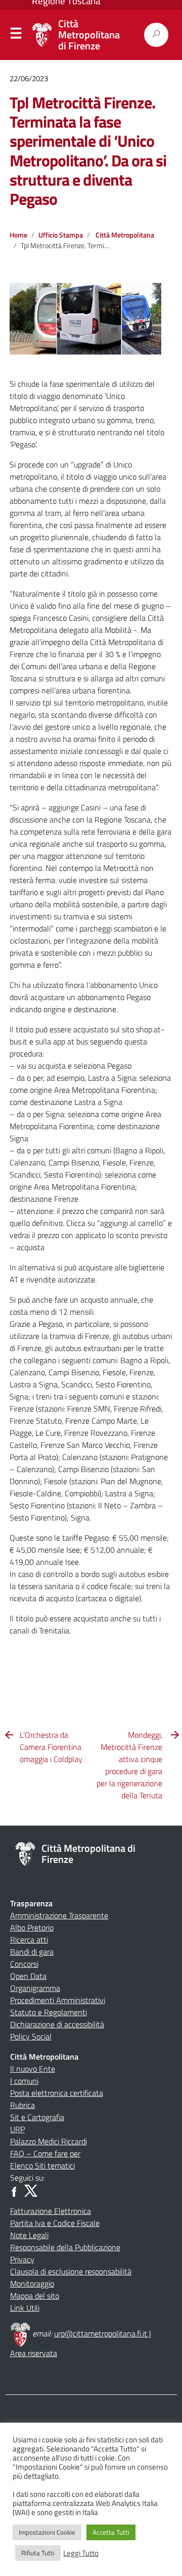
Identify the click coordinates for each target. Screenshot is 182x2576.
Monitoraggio (32, 2284)
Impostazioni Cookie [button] (47, 2532)
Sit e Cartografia (37, 2117)
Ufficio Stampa (61, 235)
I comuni (24, 2081)
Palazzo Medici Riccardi (49, 2141)
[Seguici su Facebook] (16, 2190)
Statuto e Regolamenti (49, 2012)
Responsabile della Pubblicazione (65, 2247)
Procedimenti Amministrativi (58, 2000)
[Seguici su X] (31, 2190)
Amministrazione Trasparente (59, 1915)
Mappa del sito (35, 2296)
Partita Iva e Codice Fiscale (55, 2223)
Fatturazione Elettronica (51, 2211)
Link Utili (25, 2308)
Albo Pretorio (32, 1927)
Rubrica (22, 2105)
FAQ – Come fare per (45, 2153)
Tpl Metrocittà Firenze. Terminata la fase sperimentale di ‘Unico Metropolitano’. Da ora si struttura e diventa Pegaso (88, 151)
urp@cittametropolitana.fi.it (102, 2333)
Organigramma (35, 1988)
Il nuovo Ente (33, 2069)
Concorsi (24, 1964)
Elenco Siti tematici (42, 2165)
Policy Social (31, 2036)
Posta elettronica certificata (57, 2093)
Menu (16, 35)
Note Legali (29, 2235)
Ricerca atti (29, 1940)
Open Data (28, 1976)
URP (17, 2129)
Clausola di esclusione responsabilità (71, 2271)
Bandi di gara (32, 1952)
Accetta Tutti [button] (111, 2532)
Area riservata (34, 2353)
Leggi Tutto (81, 2553)
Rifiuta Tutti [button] (38, 2553)
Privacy (22, 2259)
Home (18, 235)
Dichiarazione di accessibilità (57, 2024)
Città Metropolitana (125, 235)
